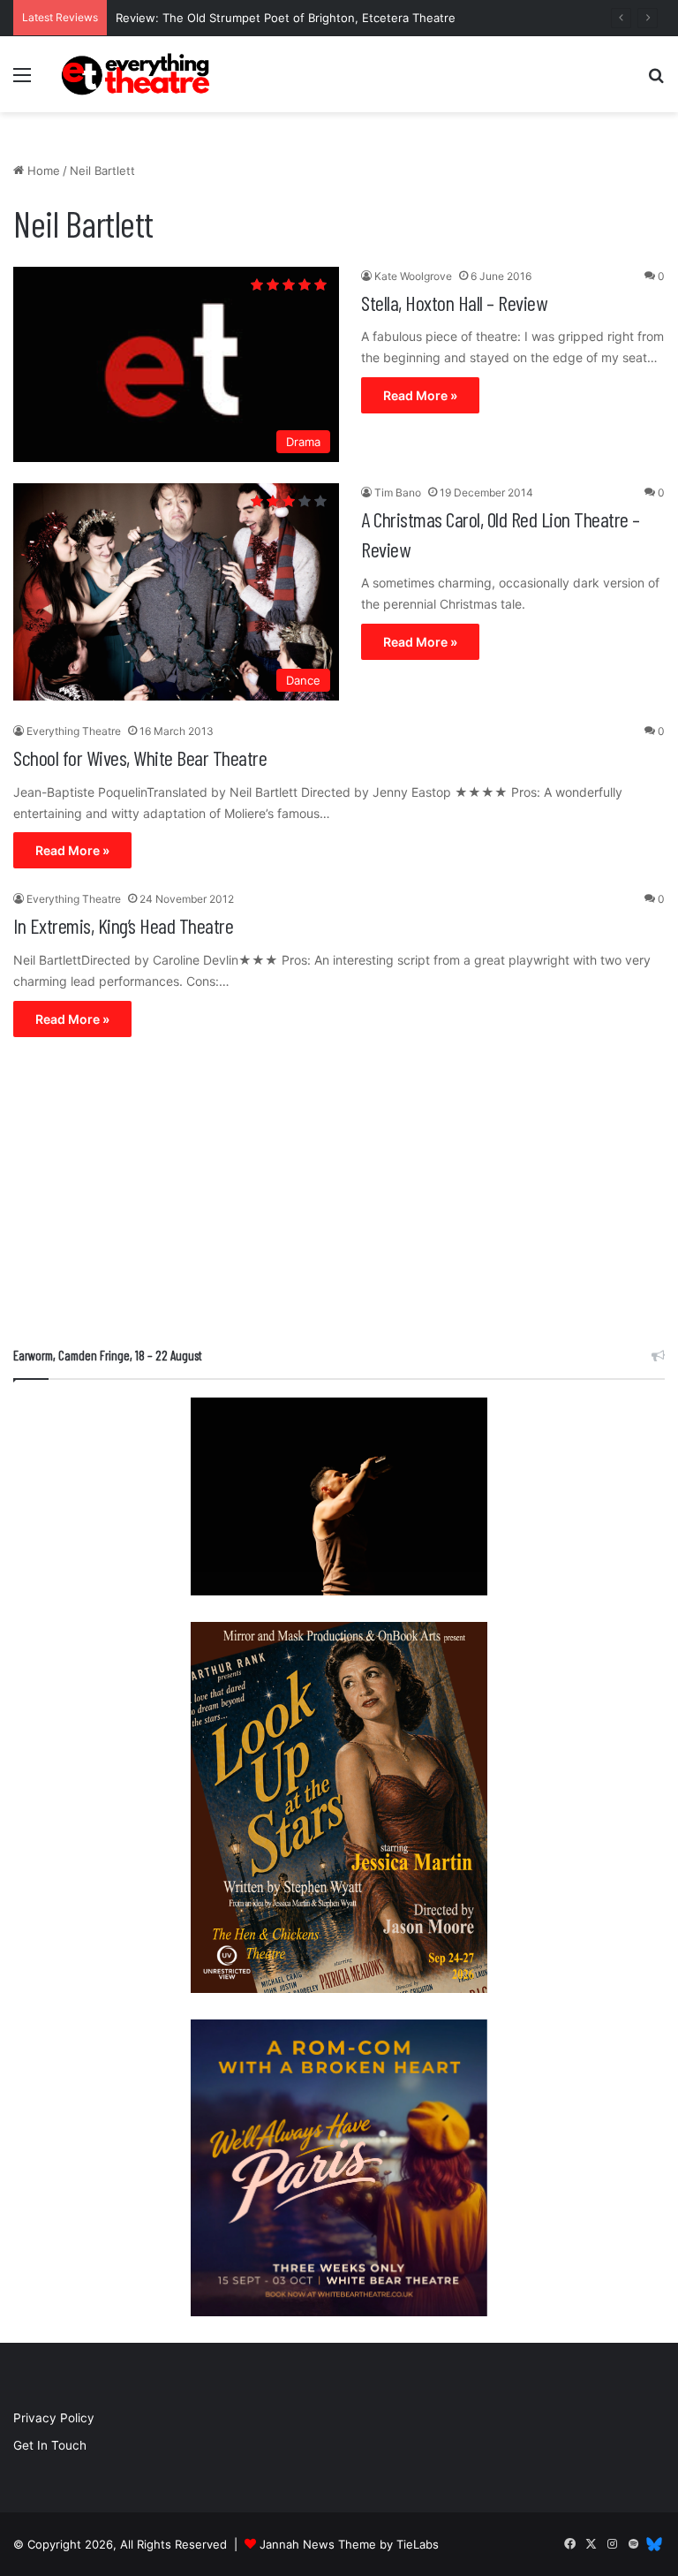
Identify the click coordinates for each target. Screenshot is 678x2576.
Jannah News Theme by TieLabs (349, 2544)
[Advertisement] (339, 1196)
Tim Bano (398, 492)
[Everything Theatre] (138, 74)
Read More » (420, 395)
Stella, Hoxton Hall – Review (454, 303)
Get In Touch (50, 2445)
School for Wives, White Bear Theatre (140, 758)
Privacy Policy (54, 2418)
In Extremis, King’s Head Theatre (123, 925)
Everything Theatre (74, 731)
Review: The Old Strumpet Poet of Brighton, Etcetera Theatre (286, 18)
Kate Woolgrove (413, 276)
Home (42, 170)
